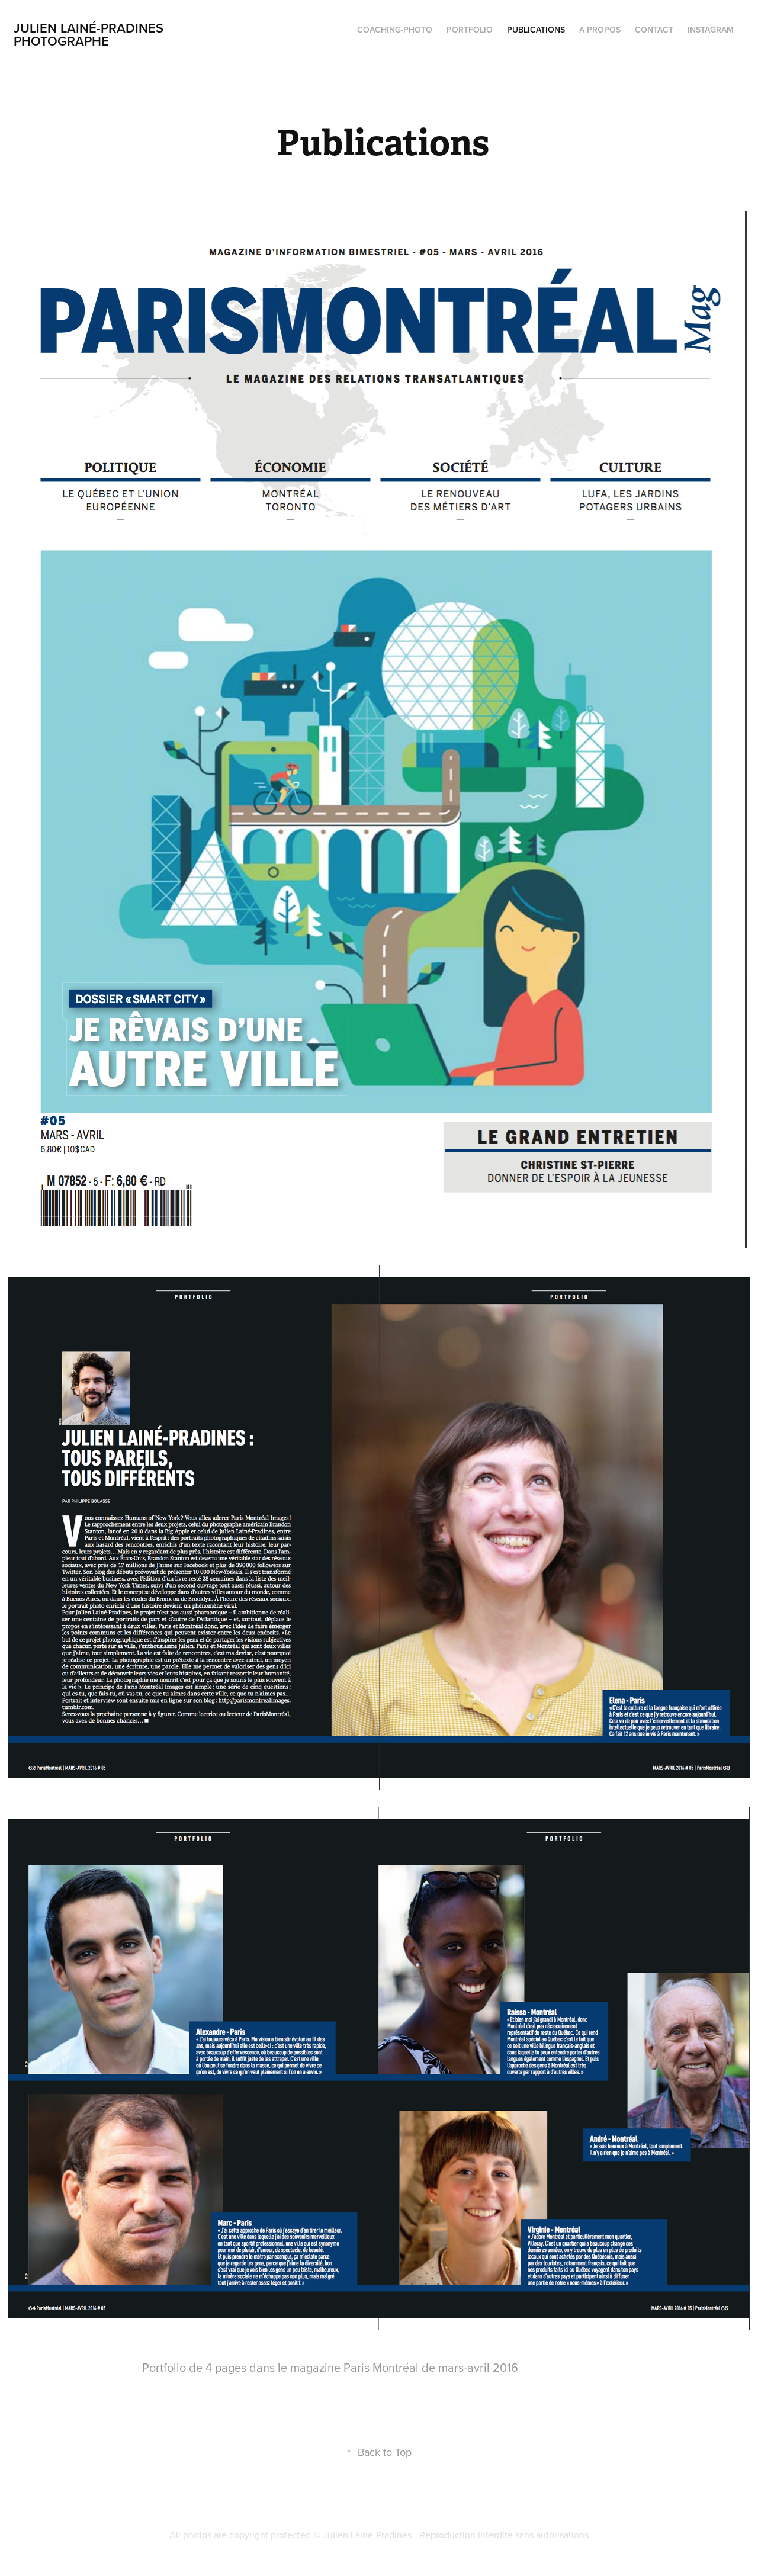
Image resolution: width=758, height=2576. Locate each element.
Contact (654, 30)
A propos (600, 30)
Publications (536, 30)
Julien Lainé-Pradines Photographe (90, 34)
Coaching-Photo (395, 30)
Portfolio (470, 30)
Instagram (711, 30)
